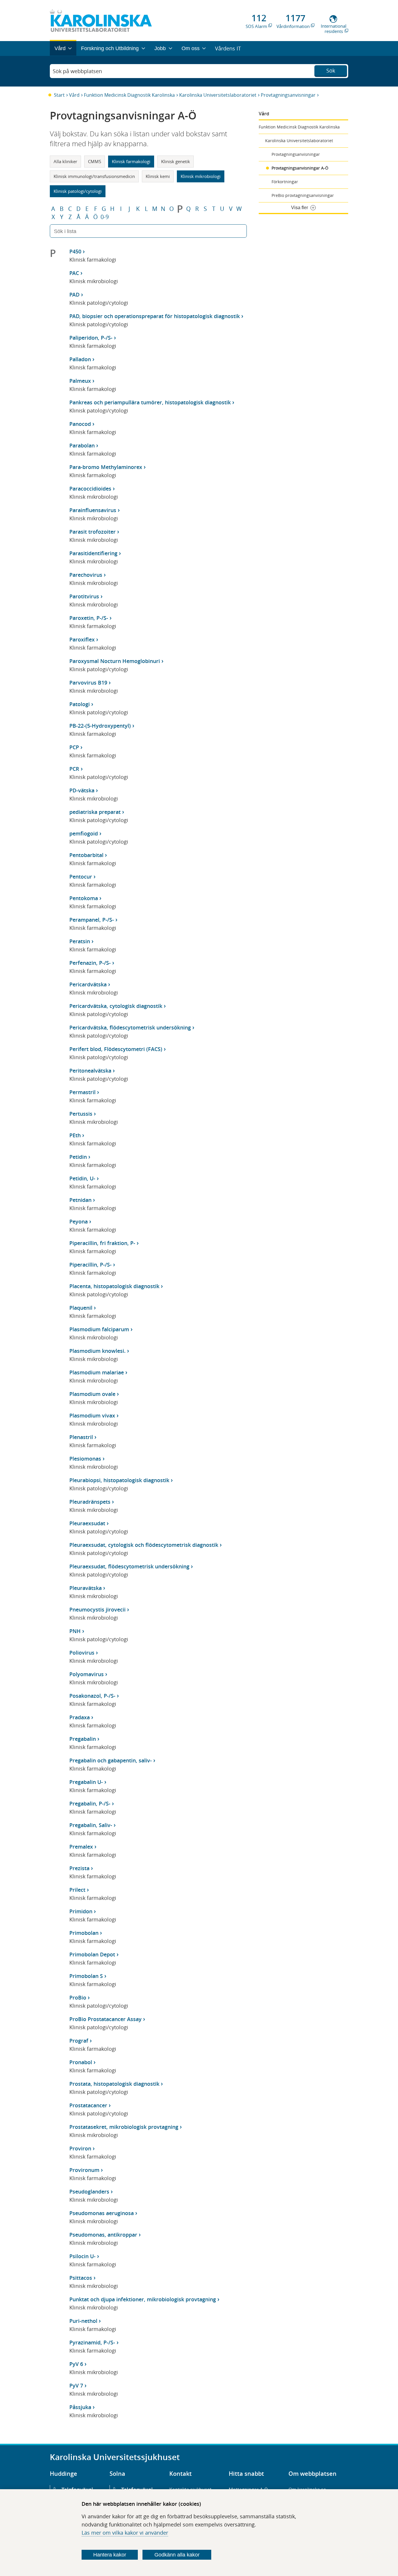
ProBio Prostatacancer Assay (105, 2019)
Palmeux (80, 381)
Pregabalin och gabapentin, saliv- (111, 1760)
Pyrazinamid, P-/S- (92, 2342)
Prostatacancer (88, 2105)
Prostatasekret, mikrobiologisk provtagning (124, 2127)
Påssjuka (80, 2407)
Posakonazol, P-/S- (92, 1696)
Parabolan (82, 445)
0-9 (105, 217)
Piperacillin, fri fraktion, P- (102, 1243)
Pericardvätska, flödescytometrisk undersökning (130, 1027)
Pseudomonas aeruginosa (102, 2213)
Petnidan (80, 1200)
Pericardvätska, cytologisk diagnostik (116, 1006)
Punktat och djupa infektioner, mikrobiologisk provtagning (143, 2299)
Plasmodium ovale (92, 1394)
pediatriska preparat (95, 812)
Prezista (79, 1868)
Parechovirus (86, 575)
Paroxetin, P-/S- (89, 618)
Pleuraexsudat (87, 1523)
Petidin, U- (82, 1178)
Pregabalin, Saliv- (91, 1825)
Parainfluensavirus (93, 510)
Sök (331, 70)
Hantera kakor (110, 2555)
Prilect (77, 1890)
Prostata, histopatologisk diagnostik (114, 2084)
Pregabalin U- (86, 1782)
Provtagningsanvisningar (288, 95)
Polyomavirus (87, 1674)
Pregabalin (83, 1739)
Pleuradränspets (90, 1502)
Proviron (80, 2148)
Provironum (84, 2170)
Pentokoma (84, 898)
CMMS (95, 161)
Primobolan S (86, 1976)
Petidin (78, 1157)
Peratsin (80, 941)
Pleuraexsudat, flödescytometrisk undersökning (129, 1566)
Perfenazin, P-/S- (90, 963)
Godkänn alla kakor (177, 2555)
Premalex (81, 1847)
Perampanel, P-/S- (92, 920)
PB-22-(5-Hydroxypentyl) (100, 726)
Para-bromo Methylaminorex (106, 467)
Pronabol (81, 2062)
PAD (74, 295)
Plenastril (81, 1437)
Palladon (80, 359)
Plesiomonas (85, 1459)
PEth (75, 1135)
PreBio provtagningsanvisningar (303, 195)
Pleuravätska (86, 1588)
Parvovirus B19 (88, 683)
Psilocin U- (82, 2256)
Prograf (79, 2041)
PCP (74, 747)
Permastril (82, 1092)
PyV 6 (76, 2364)
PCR (74, 769)
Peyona (79, 1221)
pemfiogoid (84, 833)
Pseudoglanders (89, 2191)
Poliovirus (82, 1653)
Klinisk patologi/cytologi (78, 191)
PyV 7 (76, 2385)
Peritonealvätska (90, 1071)
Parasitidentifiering (93, 553)
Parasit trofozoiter (93, 532)
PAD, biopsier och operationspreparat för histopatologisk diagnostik (155, 316)
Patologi (80, 704)
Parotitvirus (84, 596)
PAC (74, 273)
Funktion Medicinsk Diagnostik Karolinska (129, 95)
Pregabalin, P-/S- (90, 1803)
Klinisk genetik (176, 161)
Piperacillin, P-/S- (90, 1265)
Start (59, 95)
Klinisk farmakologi (131, 161)
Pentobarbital (86, 855)
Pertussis (81, 1114)
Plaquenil (81, 1308)
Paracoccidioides (90, 489)
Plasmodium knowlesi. (97, 1351)
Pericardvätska (88, 984)
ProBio (78, 1997)
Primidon (81, 1911)
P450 (75, 251)
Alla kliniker (65, 161)
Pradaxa (80, 1717)
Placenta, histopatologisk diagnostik (114, 1286)
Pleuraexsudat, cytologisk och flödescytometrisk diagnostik (144, 1545)
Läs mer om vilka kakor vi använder (125, 2533)
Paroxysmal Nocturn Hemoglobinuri (115, 661)
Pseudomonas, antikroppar (103, 2235)
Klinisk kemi (158, 176)
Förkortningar (285, 182)
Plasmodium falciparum (99, 1329)
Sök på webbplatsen (77, 71)
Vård (74, 95)
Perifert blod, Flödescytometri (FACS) (116, 1049)
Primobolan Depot (92, 1954)
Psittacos (81, 2278)
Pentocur (81, 877)
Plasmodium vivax (92, 1415)
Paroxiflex (82, 639)
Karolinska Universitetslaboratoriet (218, 95)
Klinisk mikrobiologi (201, 176)
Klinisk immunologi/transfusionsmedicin (94, 176)
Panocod (80, 424)
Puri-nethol (83, 2321)
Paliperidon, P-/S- (91, 338)
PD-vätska (82, 790)
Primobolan (84, 1933)
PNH (75, 1631)
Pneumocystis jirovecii (97, 1609)
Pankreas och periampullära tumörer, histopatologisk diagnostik (150, 402)
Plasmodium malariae (97, 1372)
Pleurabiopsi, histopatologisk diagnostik (119, 1480)
